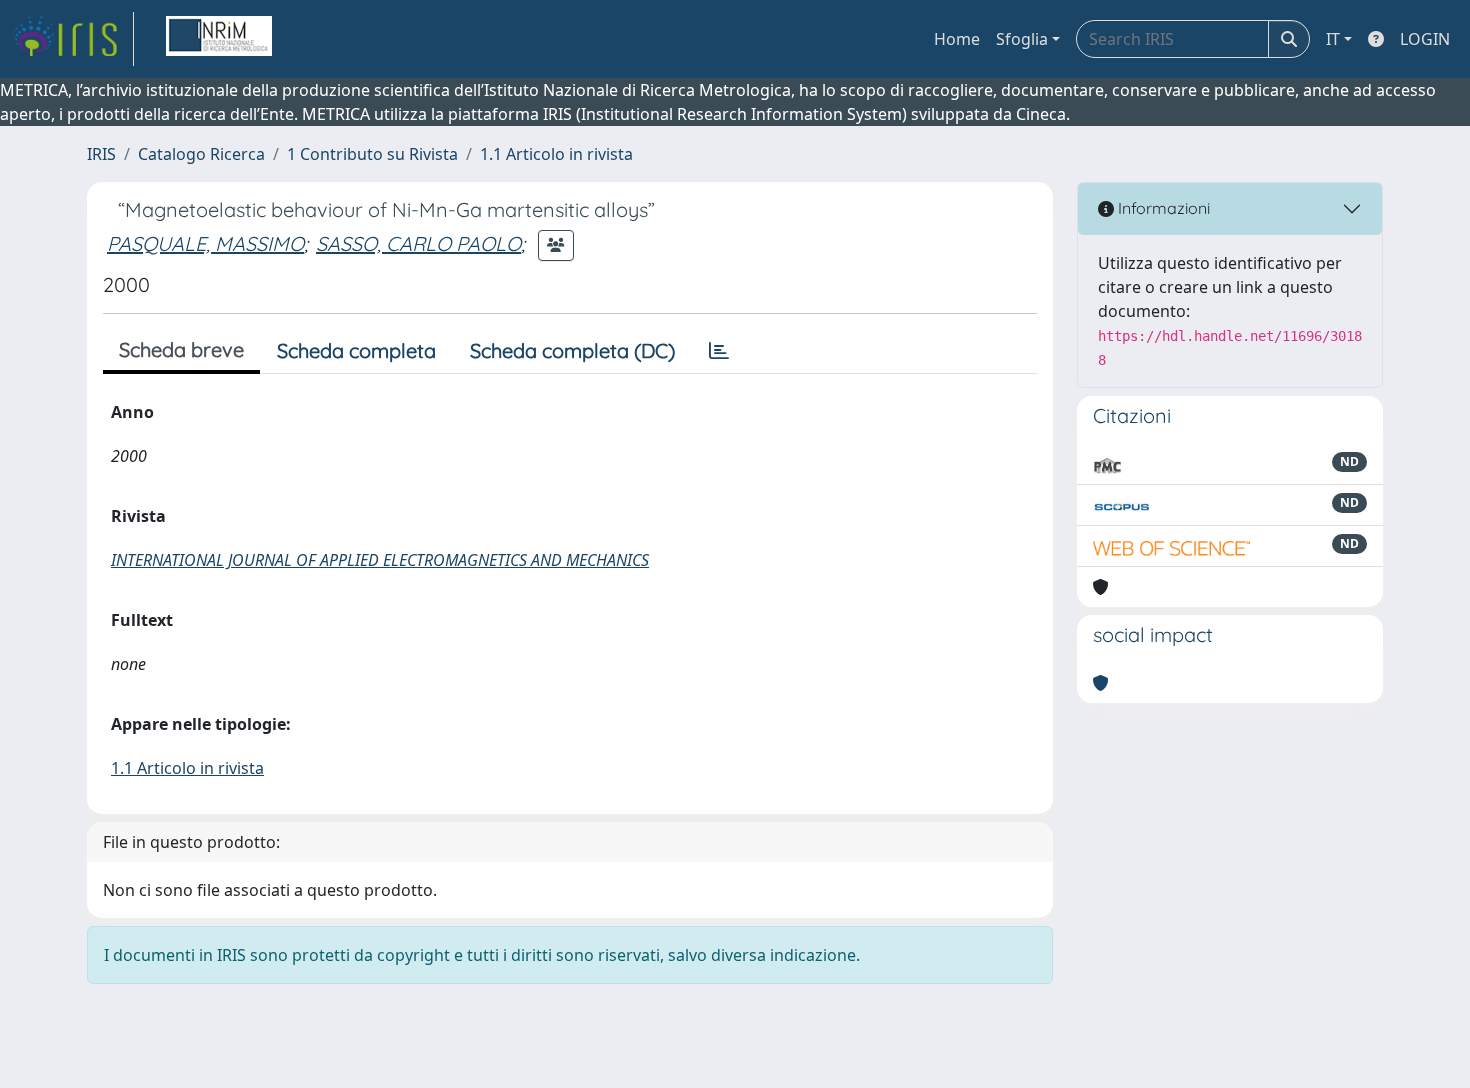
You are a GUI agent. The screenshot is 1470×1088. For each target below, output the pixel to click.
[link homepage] (73, 39)
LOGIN (1425, 39)
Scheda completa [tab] (356, 350)
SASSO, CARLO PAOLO (418, 243)
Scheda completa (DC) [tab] (572, 350)
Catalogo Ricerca (201, 154)
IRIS (101, 154)
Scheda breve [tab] (181, 349)
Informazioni (1162, 208)
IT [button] (1333, 39)
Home (957, 39)
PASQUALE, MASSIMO (205, 243)
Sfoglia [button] (1022, 39)
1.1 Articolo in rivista (556, 154)
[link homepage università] (219, 39)
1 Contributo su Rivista (372, 154)
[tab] (719, 351)
